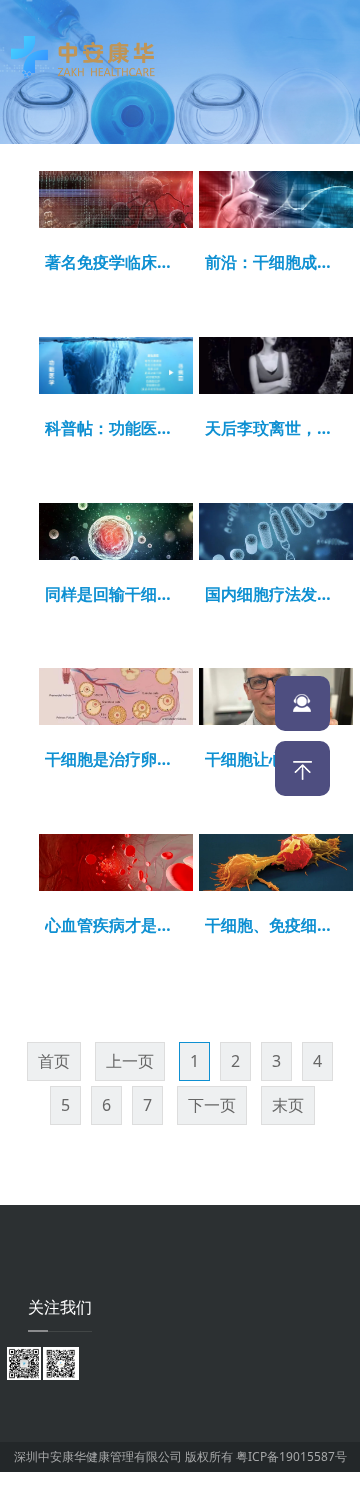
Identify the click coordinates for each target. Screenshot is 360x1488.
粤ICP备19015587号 (291, 1456)
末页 (288, 1105)
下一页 (212, 1105)
